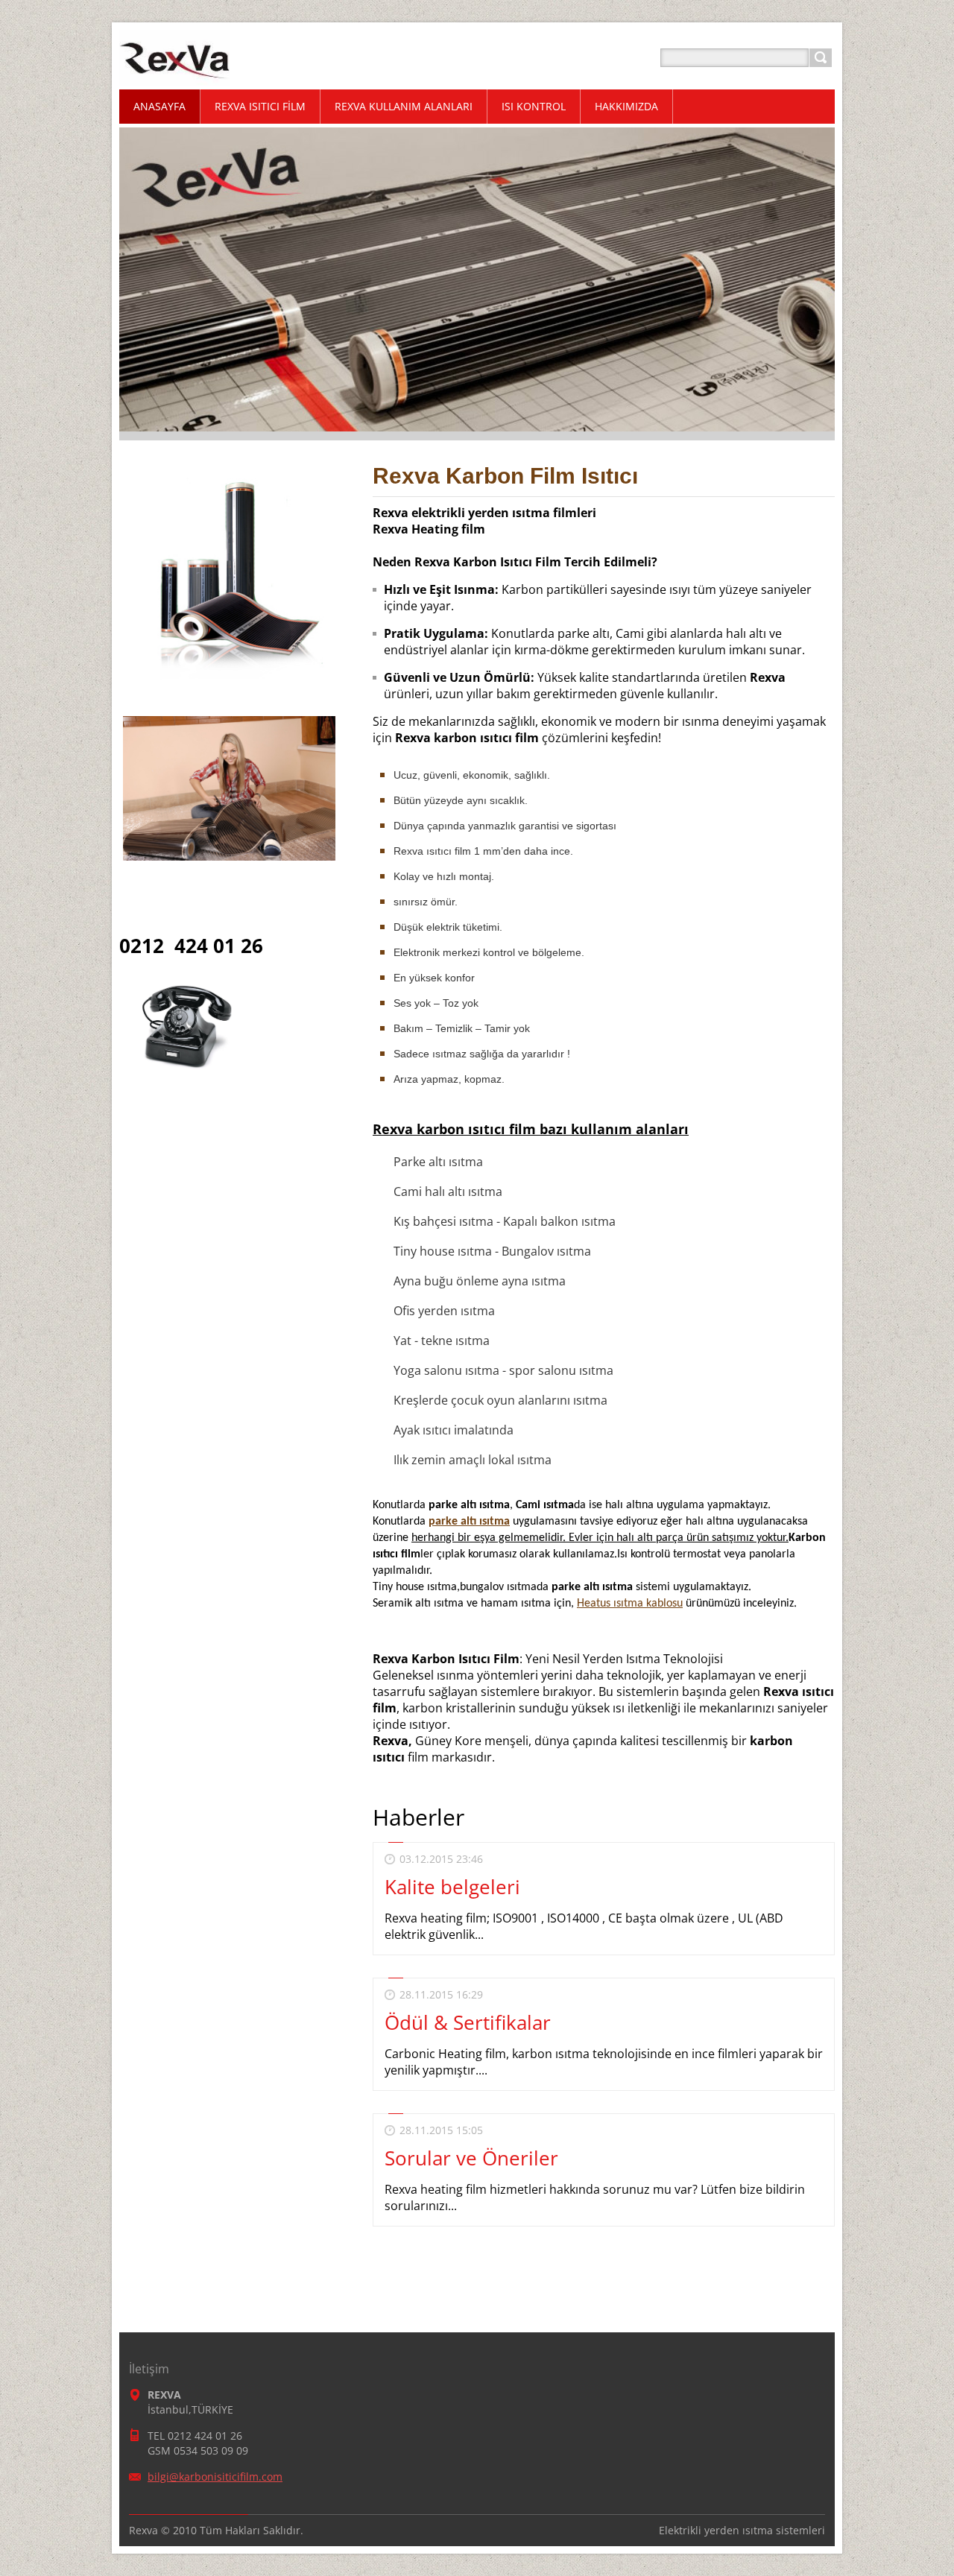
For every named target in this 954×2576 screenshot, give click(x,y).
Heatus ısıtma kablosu (630, 1604)
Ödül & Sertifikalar (468, 2022)
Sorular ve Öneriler (471, 2158)
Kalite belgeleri (452, 1887)
